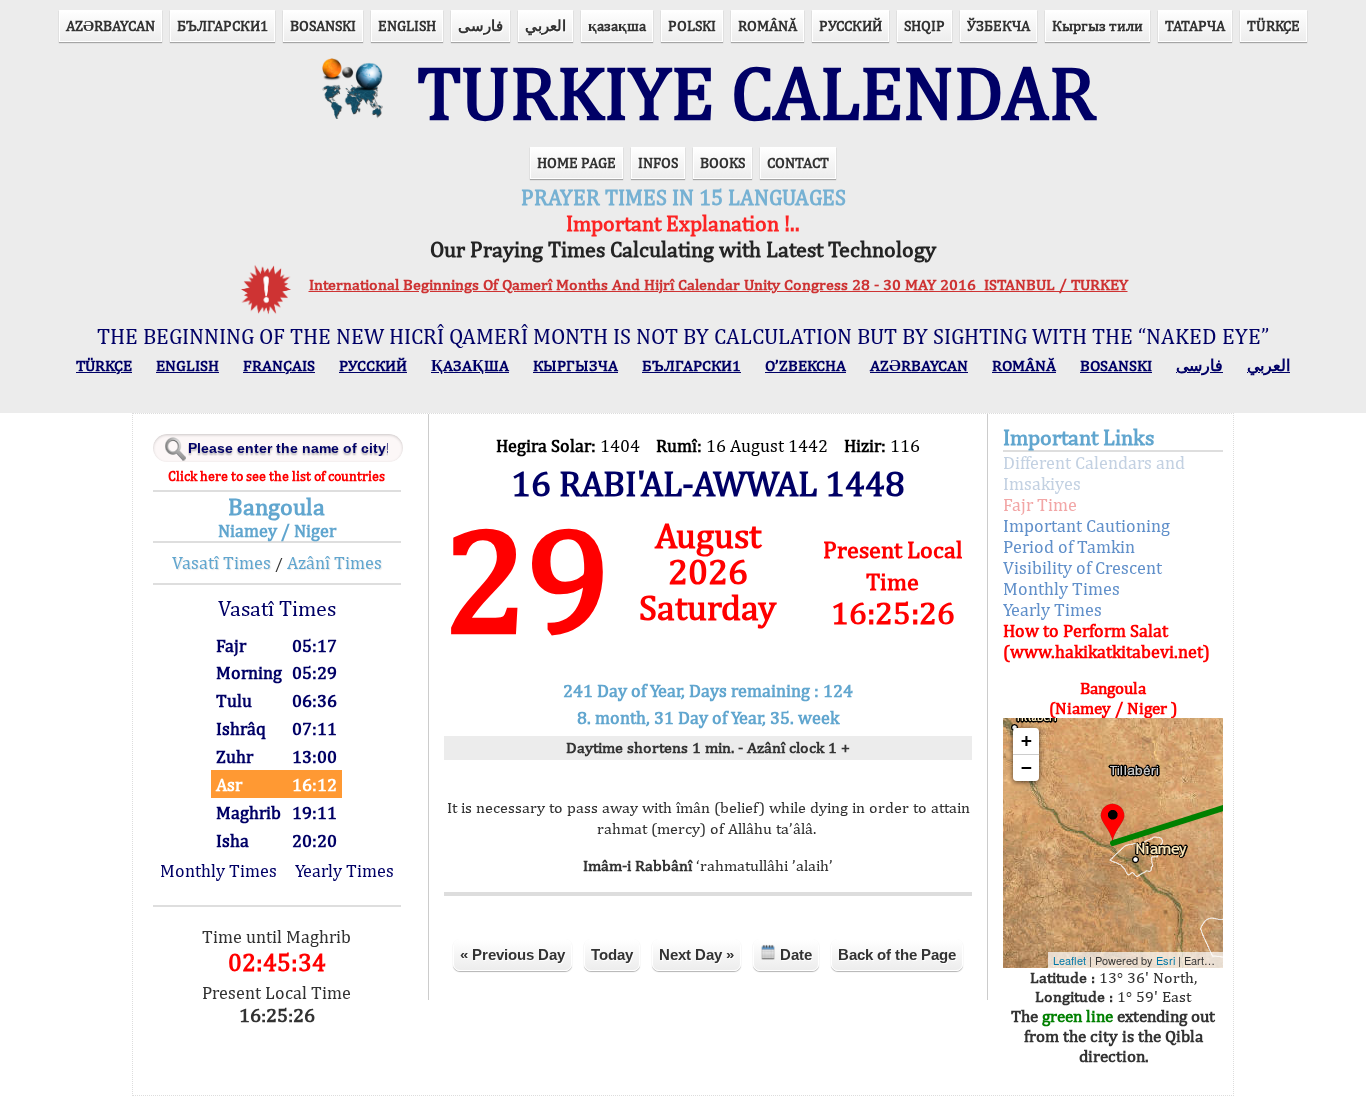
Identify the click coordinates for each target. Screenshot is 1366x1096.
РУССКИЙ (850, 25)
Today (612, 954)
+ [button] (1026, 740)
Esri (1165, 960)
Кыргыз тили (1097, 25)
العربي (545, 25)
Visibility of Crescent (1082, 567)
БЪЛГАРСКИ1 (222, 25)
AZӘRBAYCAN (110, 25)
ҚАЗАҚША (470, 365)
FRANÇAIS (279, 365)
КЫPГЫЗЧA (575, 365)
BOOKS (722, 162)
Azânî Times (334, 562)
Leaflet (1069, 960)
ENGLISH (407, 25)
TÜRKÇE (1273, 25)
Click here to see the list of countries (276, 476)
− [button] (1026, 767)
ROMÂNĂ (767, 25)
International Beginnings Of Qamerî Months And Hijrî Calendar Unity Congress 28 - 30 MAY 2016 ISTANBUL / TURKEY (718, 284)
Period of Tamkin (1069, 546)
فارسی (480, 25)
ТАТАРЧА (1195, 25)
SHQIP (924, 25)
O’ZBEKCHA (805, 365)
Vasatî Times (221, 562)
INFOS (658, 162)
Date (794, 954)
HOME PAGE (576, 162)
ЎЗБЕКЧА (998, 25)
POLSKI (692, 25)
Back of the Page (897, 954)
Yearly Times (344, 870)
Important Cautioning (1086, 525)
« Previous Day (512, 954)
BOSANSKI (323, 25)
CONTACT (798, 162)
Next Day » (696, 954)
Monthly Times (218, 870)
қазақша (617, 25)
